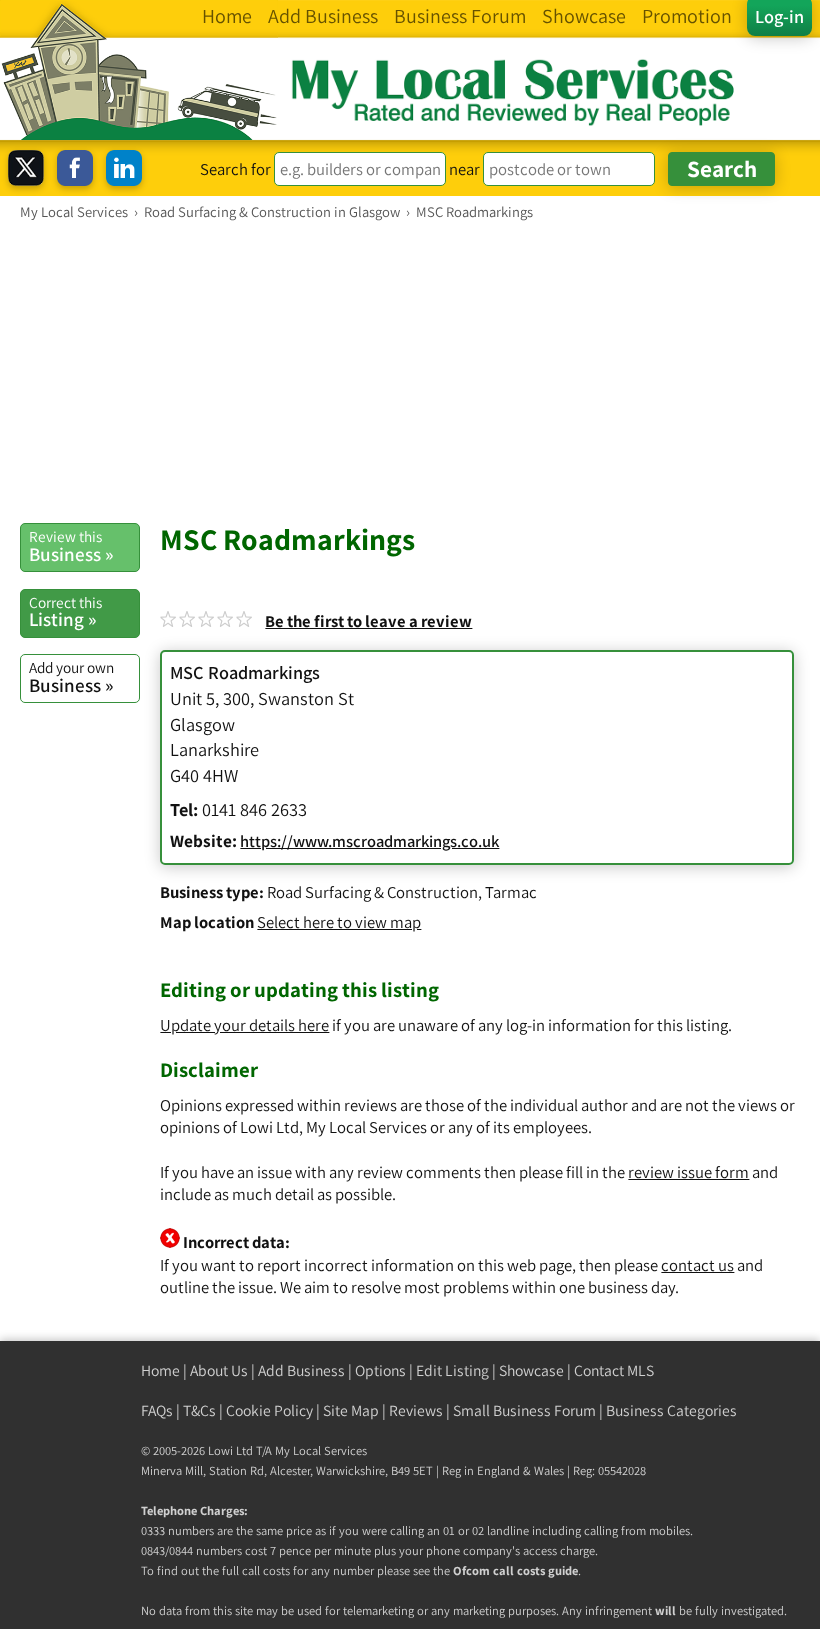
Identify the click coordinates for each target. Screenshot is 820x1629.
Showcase (531, 1370)
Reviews (416, 1410)
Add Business (301, 1370)
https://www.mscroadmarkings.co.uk (369, 841)
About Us (219, 1370)
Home (160, 1370)
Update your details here (244, 1025)
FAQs (157, 1410)
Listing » (65, 612)
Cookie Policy (269, 1410)
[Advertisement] (410, 371)
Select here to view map (339, 922)
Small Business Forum (524, 1410)
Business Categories (671, 1410)
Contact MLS (614, 1370)
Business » (71, 546)
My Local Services (321, 1450)
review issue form (688, 1172)
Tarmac (511, 892)
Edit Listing (452, 1370)
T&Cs (199, 1410)
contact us (697, 1265)
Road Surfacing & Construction (372, 892)
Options (380, 1370)
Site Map (351, 1410)
